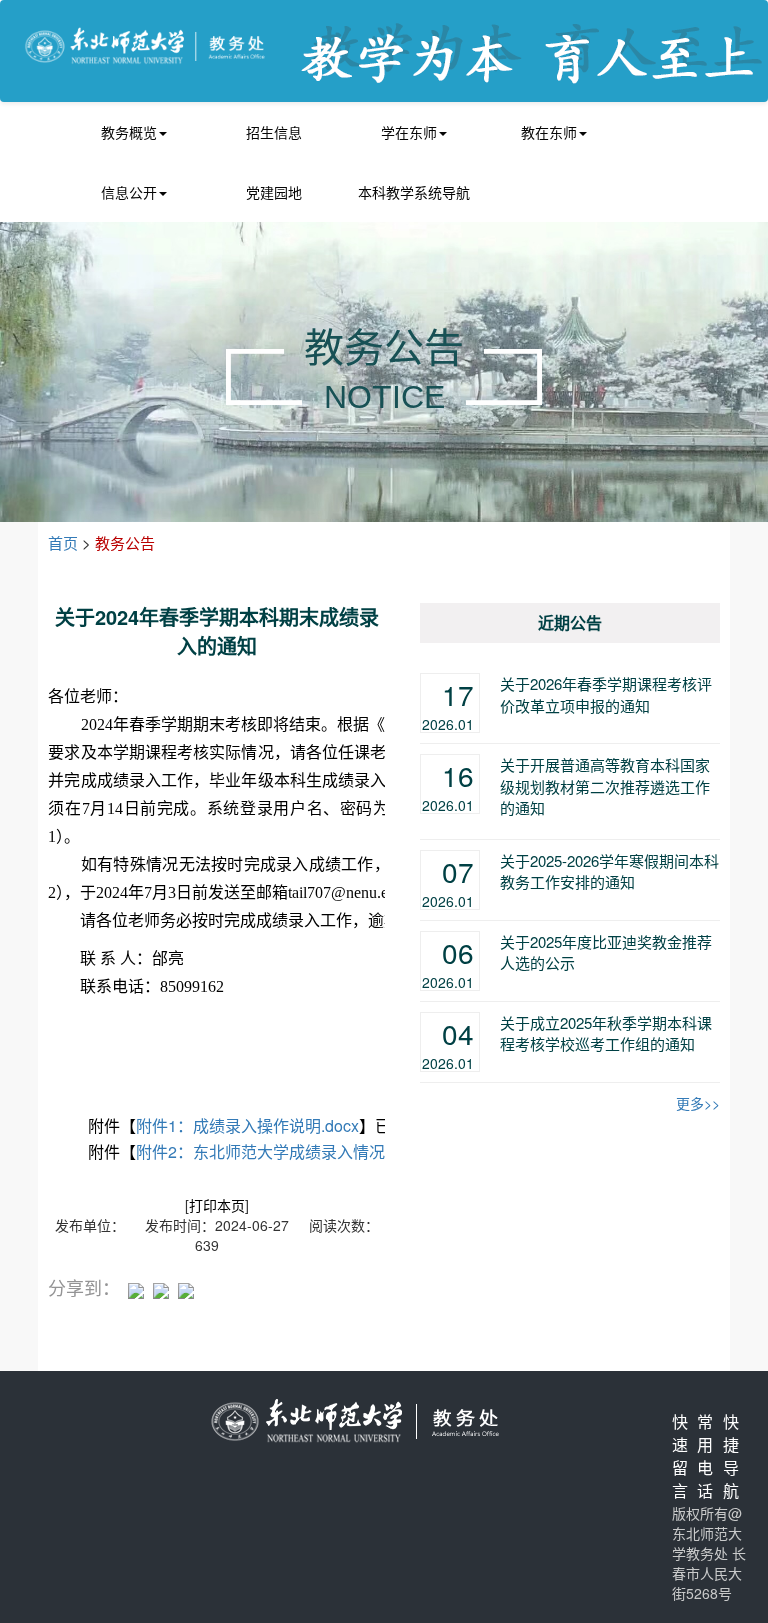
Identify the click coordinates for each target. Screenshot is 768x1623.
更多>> (698, 1103)
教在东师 (549, 132)
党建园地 (274, 192)
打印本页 (217, 1205)
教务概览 (129, 132)
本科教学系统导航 (414, 192)
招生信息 (274, 132)
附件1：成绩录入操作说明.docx (247, 1125)
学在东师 (409, 132)
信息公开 (129, 192)
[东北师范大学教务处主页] (145, 43)
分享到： (84, 1287)
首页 (63, 542)
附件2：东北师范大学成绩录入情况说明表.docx (303, 1151)
